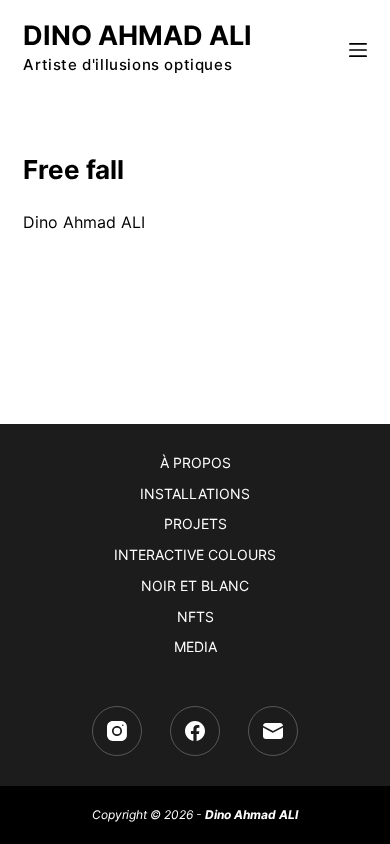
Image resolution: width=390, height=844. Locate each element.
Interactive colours (195, 554)
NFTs (195, 616)
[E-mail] (273, 731)
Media (195, 646)
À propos (195, 462)
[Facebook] (195, 731)
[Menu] (358, 50)
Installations (195, 493)
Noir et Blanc (195, 585)
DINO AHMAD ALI (137, 35)
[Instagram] (117, 731)
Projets (195, 523)
